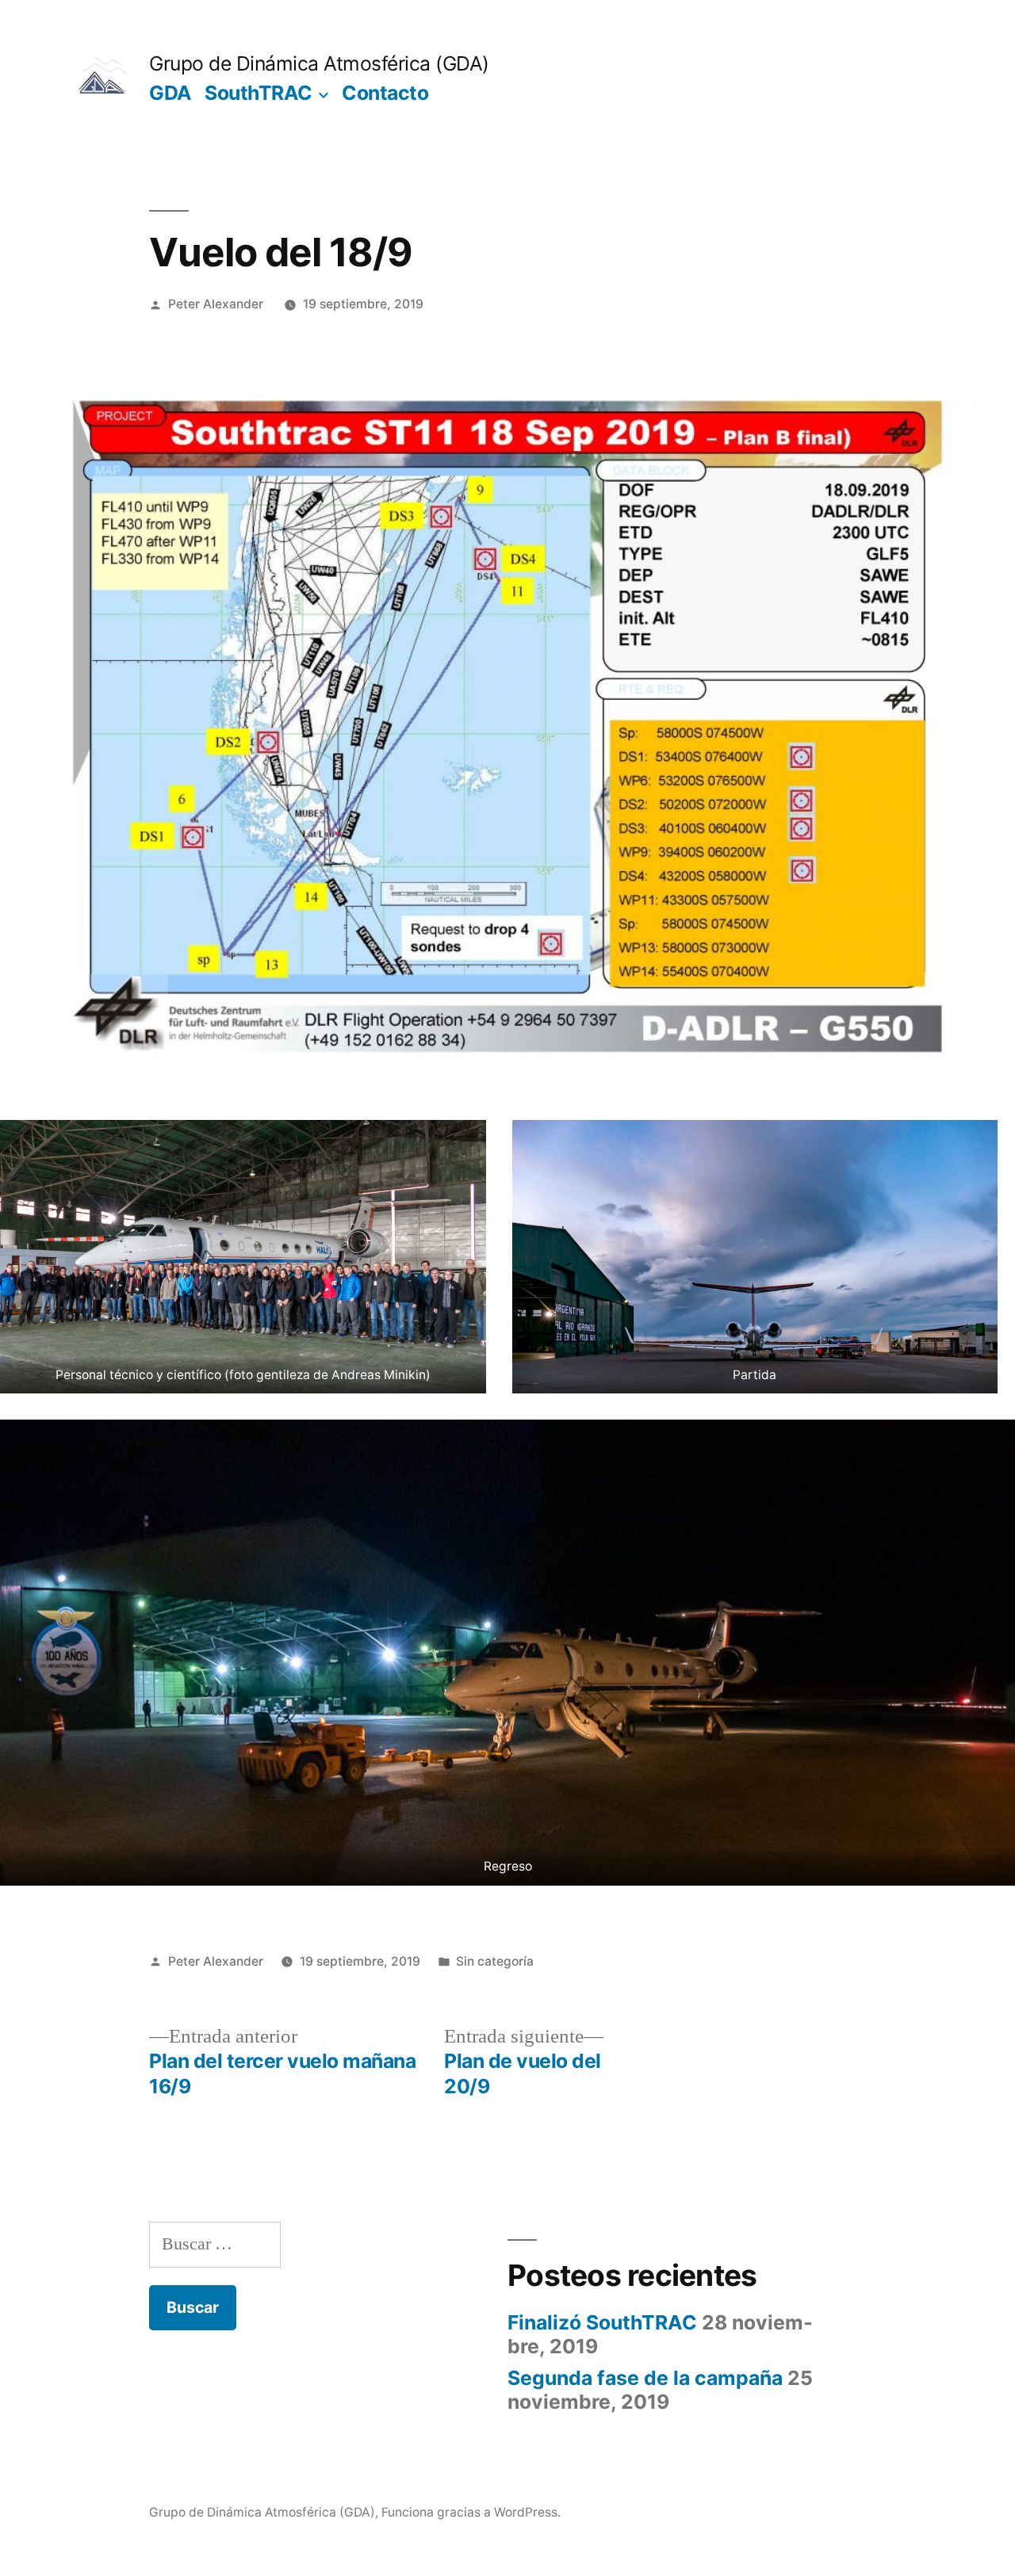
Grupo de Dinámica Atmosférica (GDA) (319, 63)
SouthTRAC (259, 93)
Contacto (385, 93)
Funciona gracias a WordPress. (471, 2512)
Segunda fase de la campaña (645, 2378)
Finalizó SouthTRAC (602, 2322)
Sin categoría (495, 1961)
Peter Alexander (216, 304)
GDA (170, 93)
